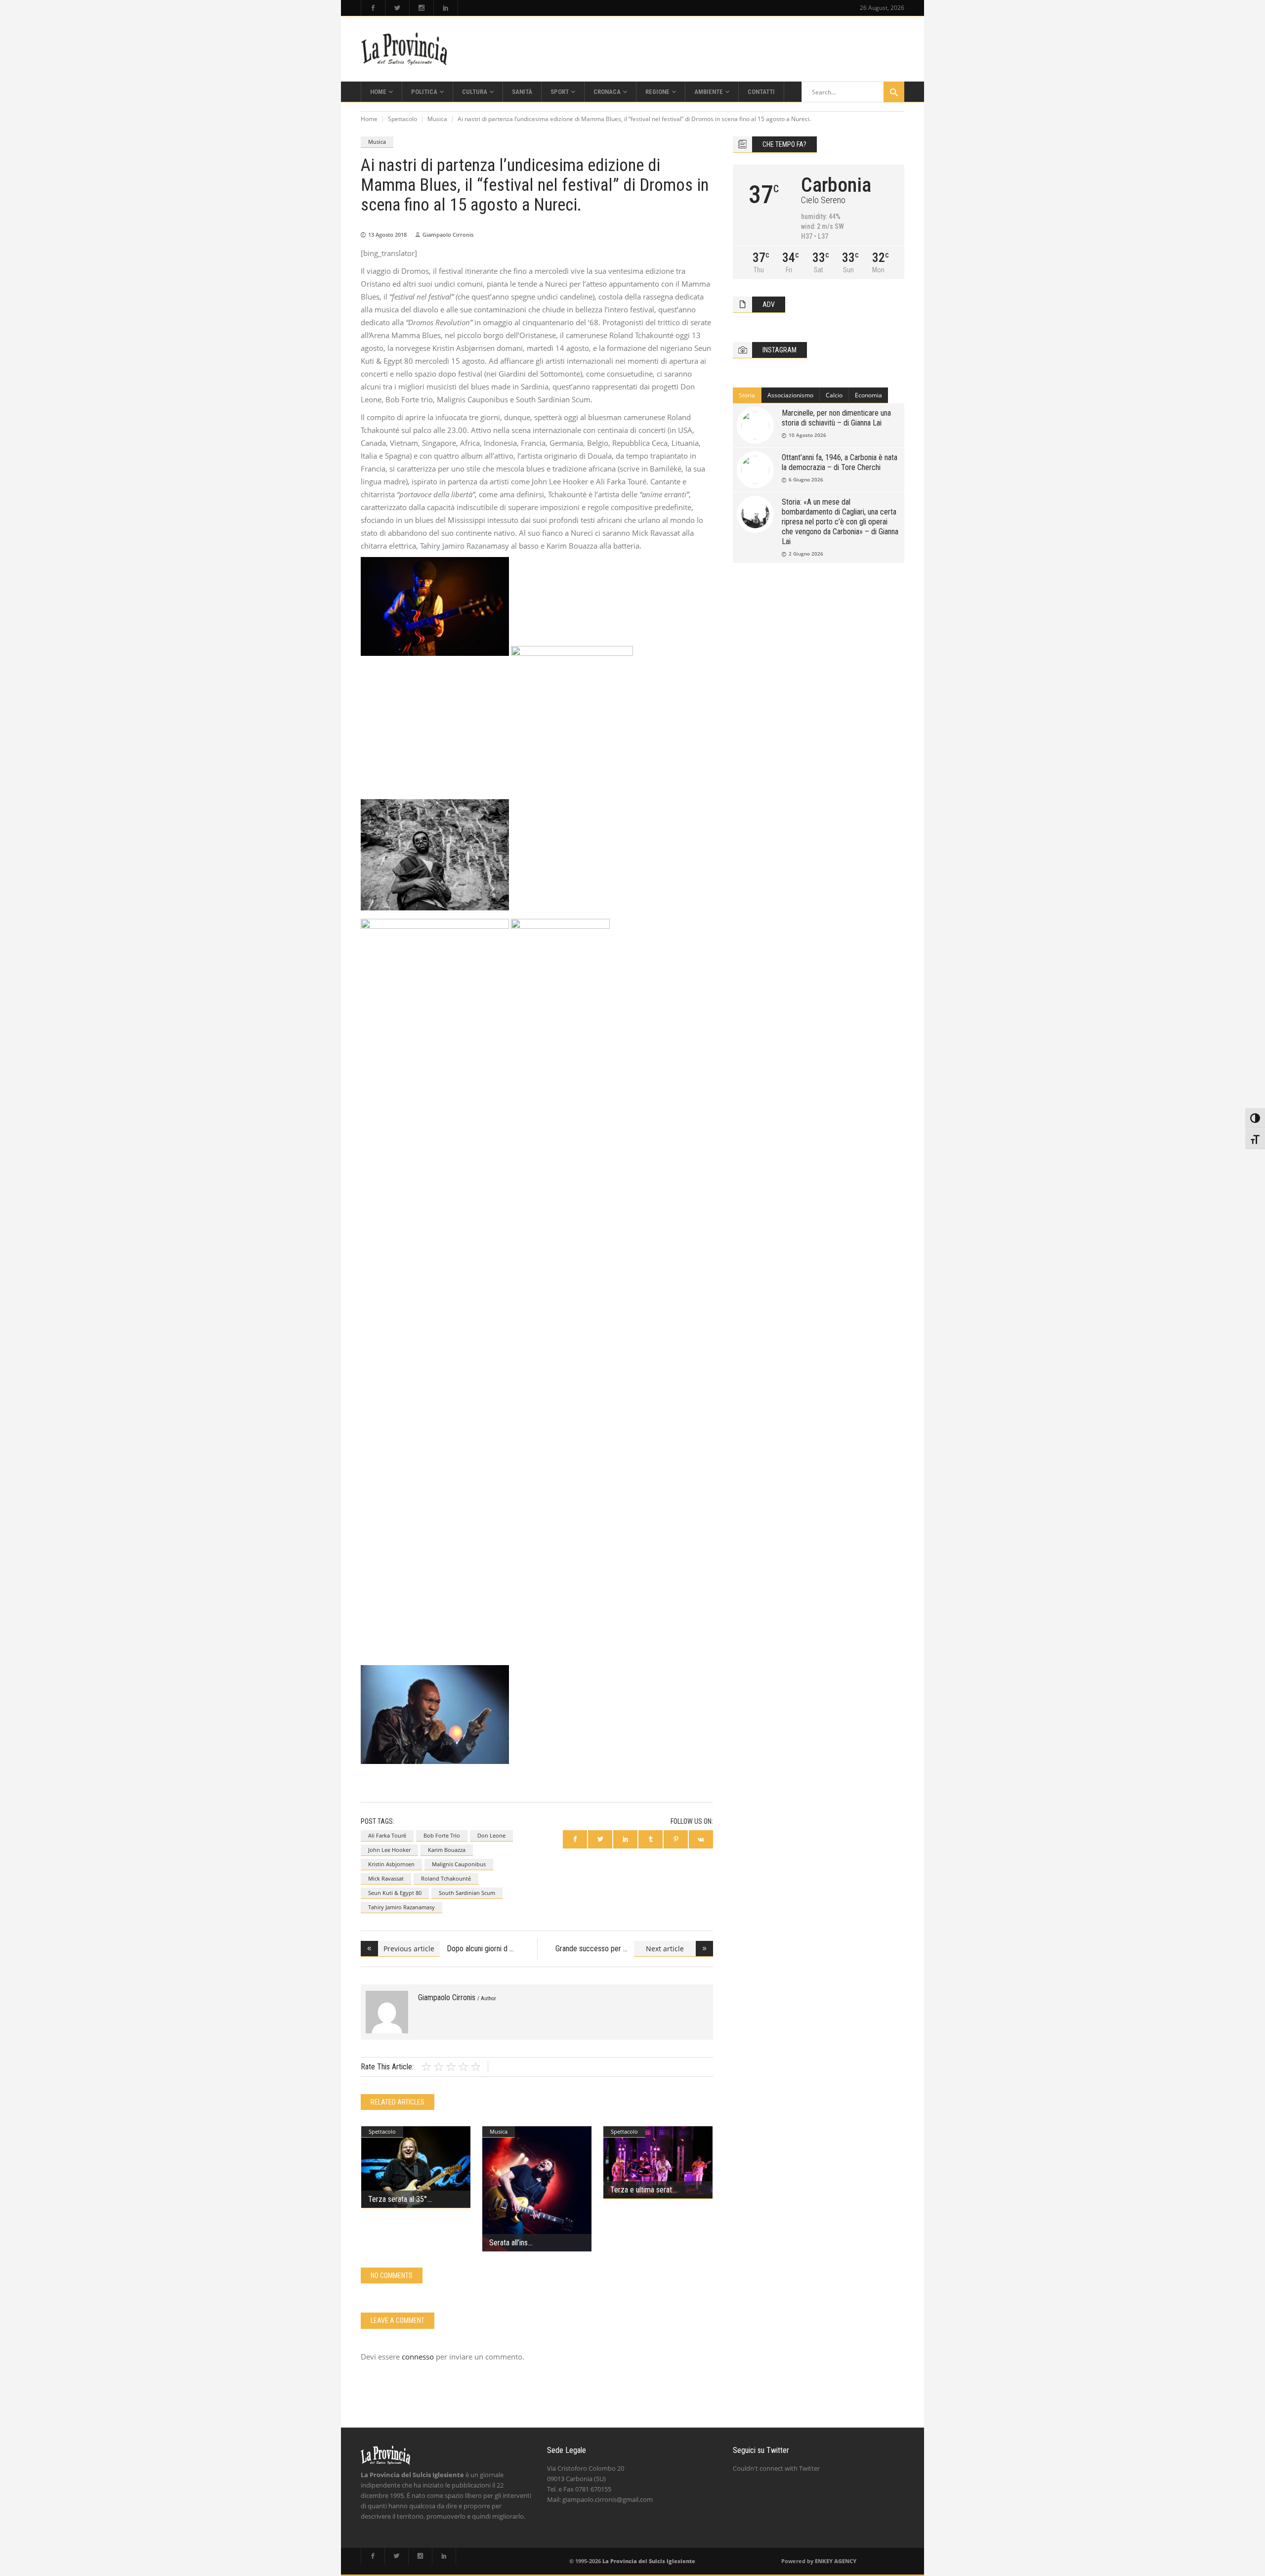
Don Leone (491, 1835)
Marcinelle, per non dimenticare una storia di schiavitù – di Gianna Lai (836, 418)
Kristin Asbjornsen (391, 1864)
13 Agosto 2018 (387, 235)
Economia (868, 395)
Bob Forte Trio (442, 1835)
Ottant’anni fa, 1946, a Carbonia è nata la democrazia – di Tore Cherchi (840, 462)
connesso (418, 2357)
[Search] (894, 92)
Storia (747, 395)
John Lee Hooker (389, 1850)
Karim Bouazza (447, 1850)
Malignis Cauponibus (459, 1864)
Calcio (834, 395)
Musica (437, 119)
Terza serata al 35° (398, 2199)
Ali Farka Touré (387, 1835)
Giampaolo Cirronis (448, 235)
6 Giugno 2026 (806, 479)
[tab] (747, 395)
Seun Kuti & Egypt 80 (395, 1893)
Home (369, 119)
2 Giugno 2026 (806, 554)
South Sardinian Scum (467, 1893)
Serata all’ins (508, 2243)
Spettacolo (402, 119)
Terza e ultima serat (641, 2190)
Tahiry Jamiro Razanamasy (401, 1907)
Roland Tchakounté (446, 1878)
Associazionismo (790, 395)
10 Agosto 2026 (807, 435)
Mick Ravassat (386, 1878)
